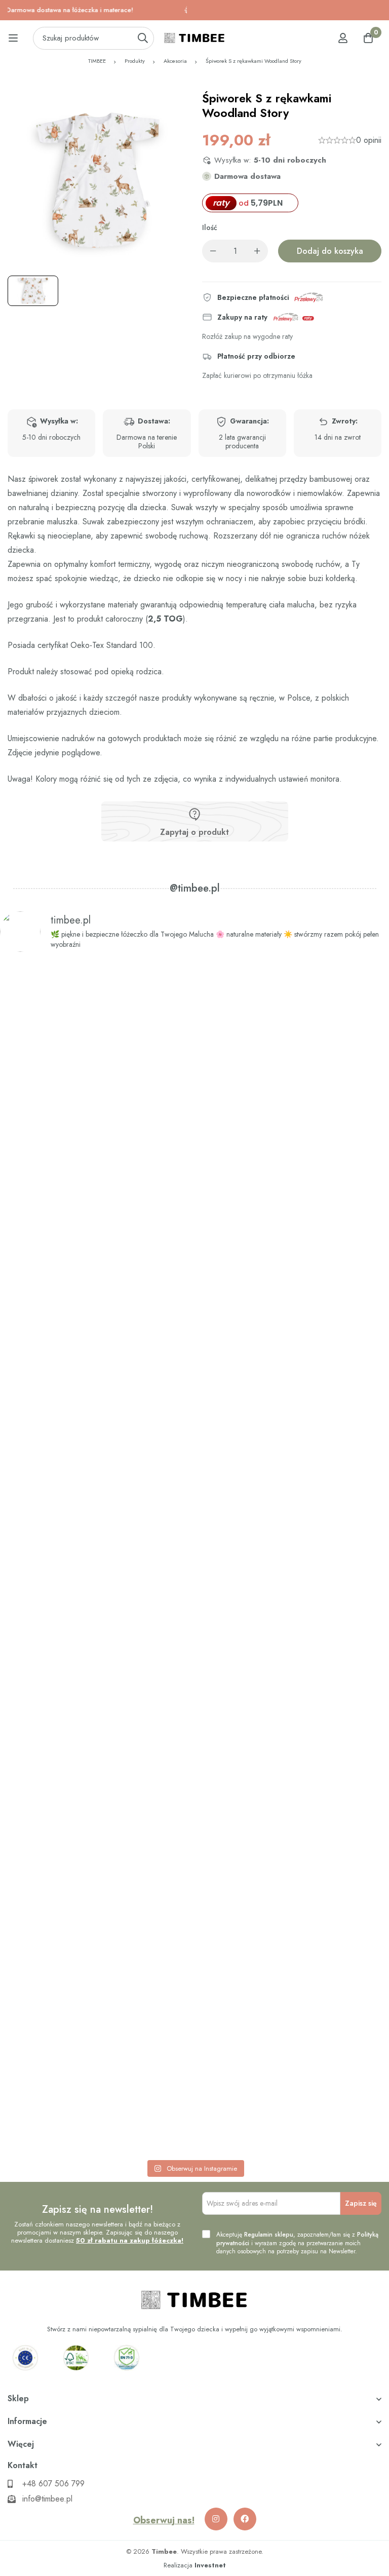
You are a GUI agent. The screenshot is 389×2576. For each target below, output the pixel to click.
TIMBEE (97, 61)
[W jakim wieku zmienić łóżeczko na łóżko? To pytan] (293, 1600)
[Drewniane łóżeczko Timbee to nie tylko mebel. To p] (96, 1120)
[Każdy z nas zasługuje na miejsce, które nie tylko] (96, 1544)
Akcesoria (175, 61)
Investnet (210, 2565)
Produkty (135, 61)
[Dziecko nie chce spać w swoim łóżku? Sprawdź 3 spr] (293, 1170)
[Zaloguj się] (343, 38)
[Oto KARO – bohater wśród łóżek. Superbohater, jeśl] (96, 1988)
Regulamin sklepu (269, 2235)
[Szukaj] (143, 38)
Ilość (210, 228)
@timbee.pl (195, 889)
